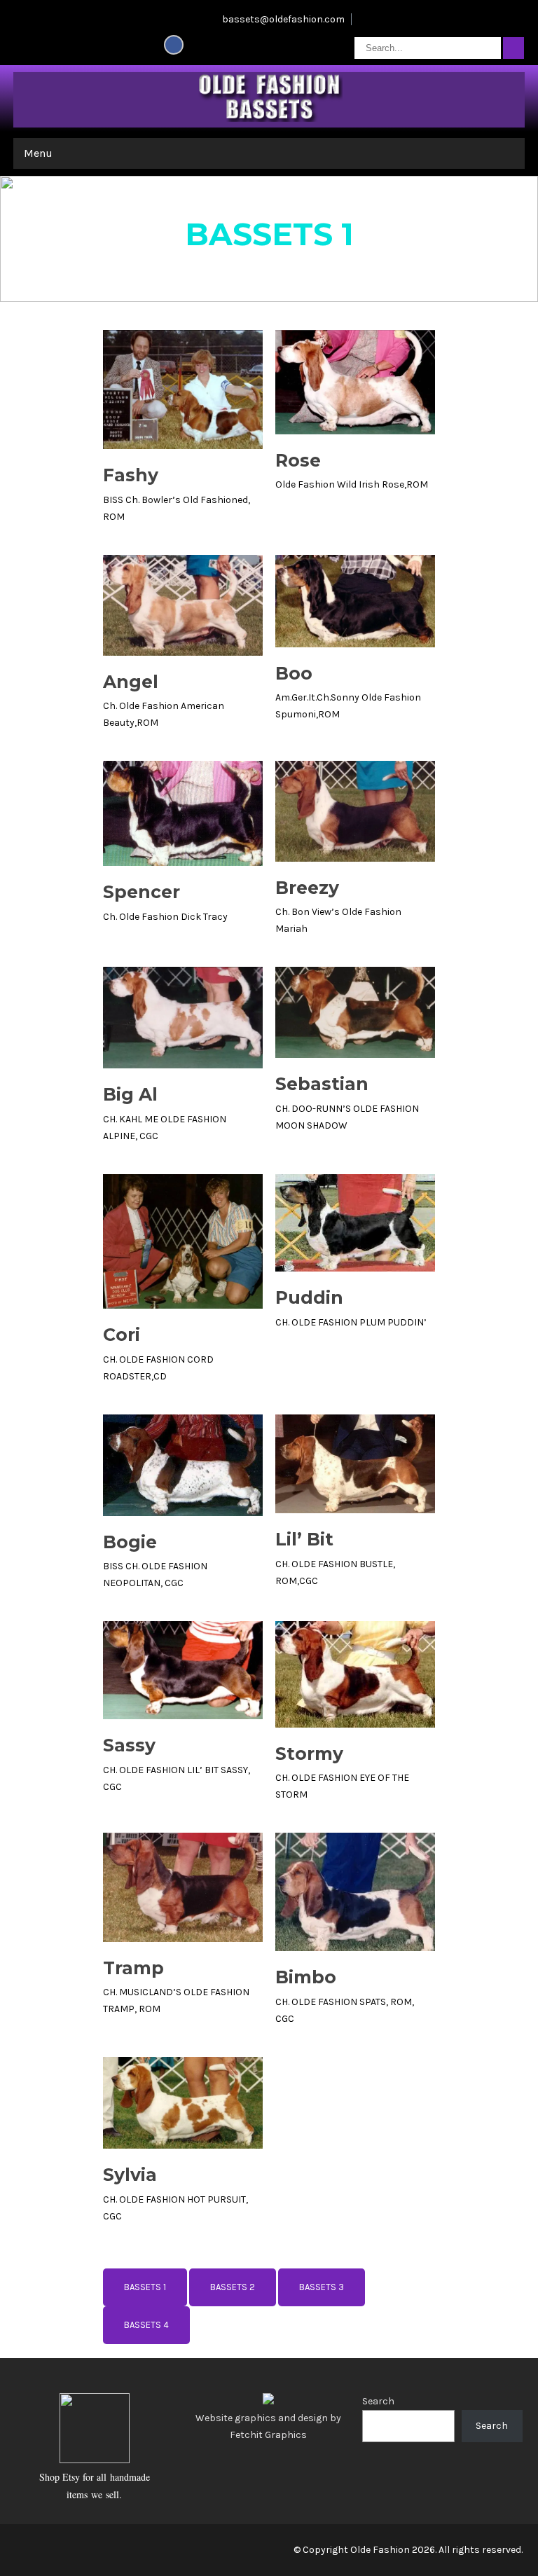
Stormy (309, 1754)
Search (378, 2401)
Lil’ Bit (304, 1539)
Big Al (130, 1094)
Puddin (309, 1297)
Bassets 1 (145, 2287)
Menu (38, 153)
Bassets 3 (322, 2287)
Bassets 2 (233, 2287)
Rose (298, 460)
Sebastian (322, 1084)
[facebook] (174, 45)
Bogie (130, 1542)
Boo (294, 673)
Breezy (307, 888)
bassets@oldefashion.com (283, 19)
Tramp (133, 1968)
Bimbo (306, 1977)
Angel (131, 682)
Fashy (131, 475)
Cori (122, 1335)
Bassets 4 (146, 2325)
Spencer (142, 892)
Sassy (129, 1745)
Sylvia (130, 2175)
